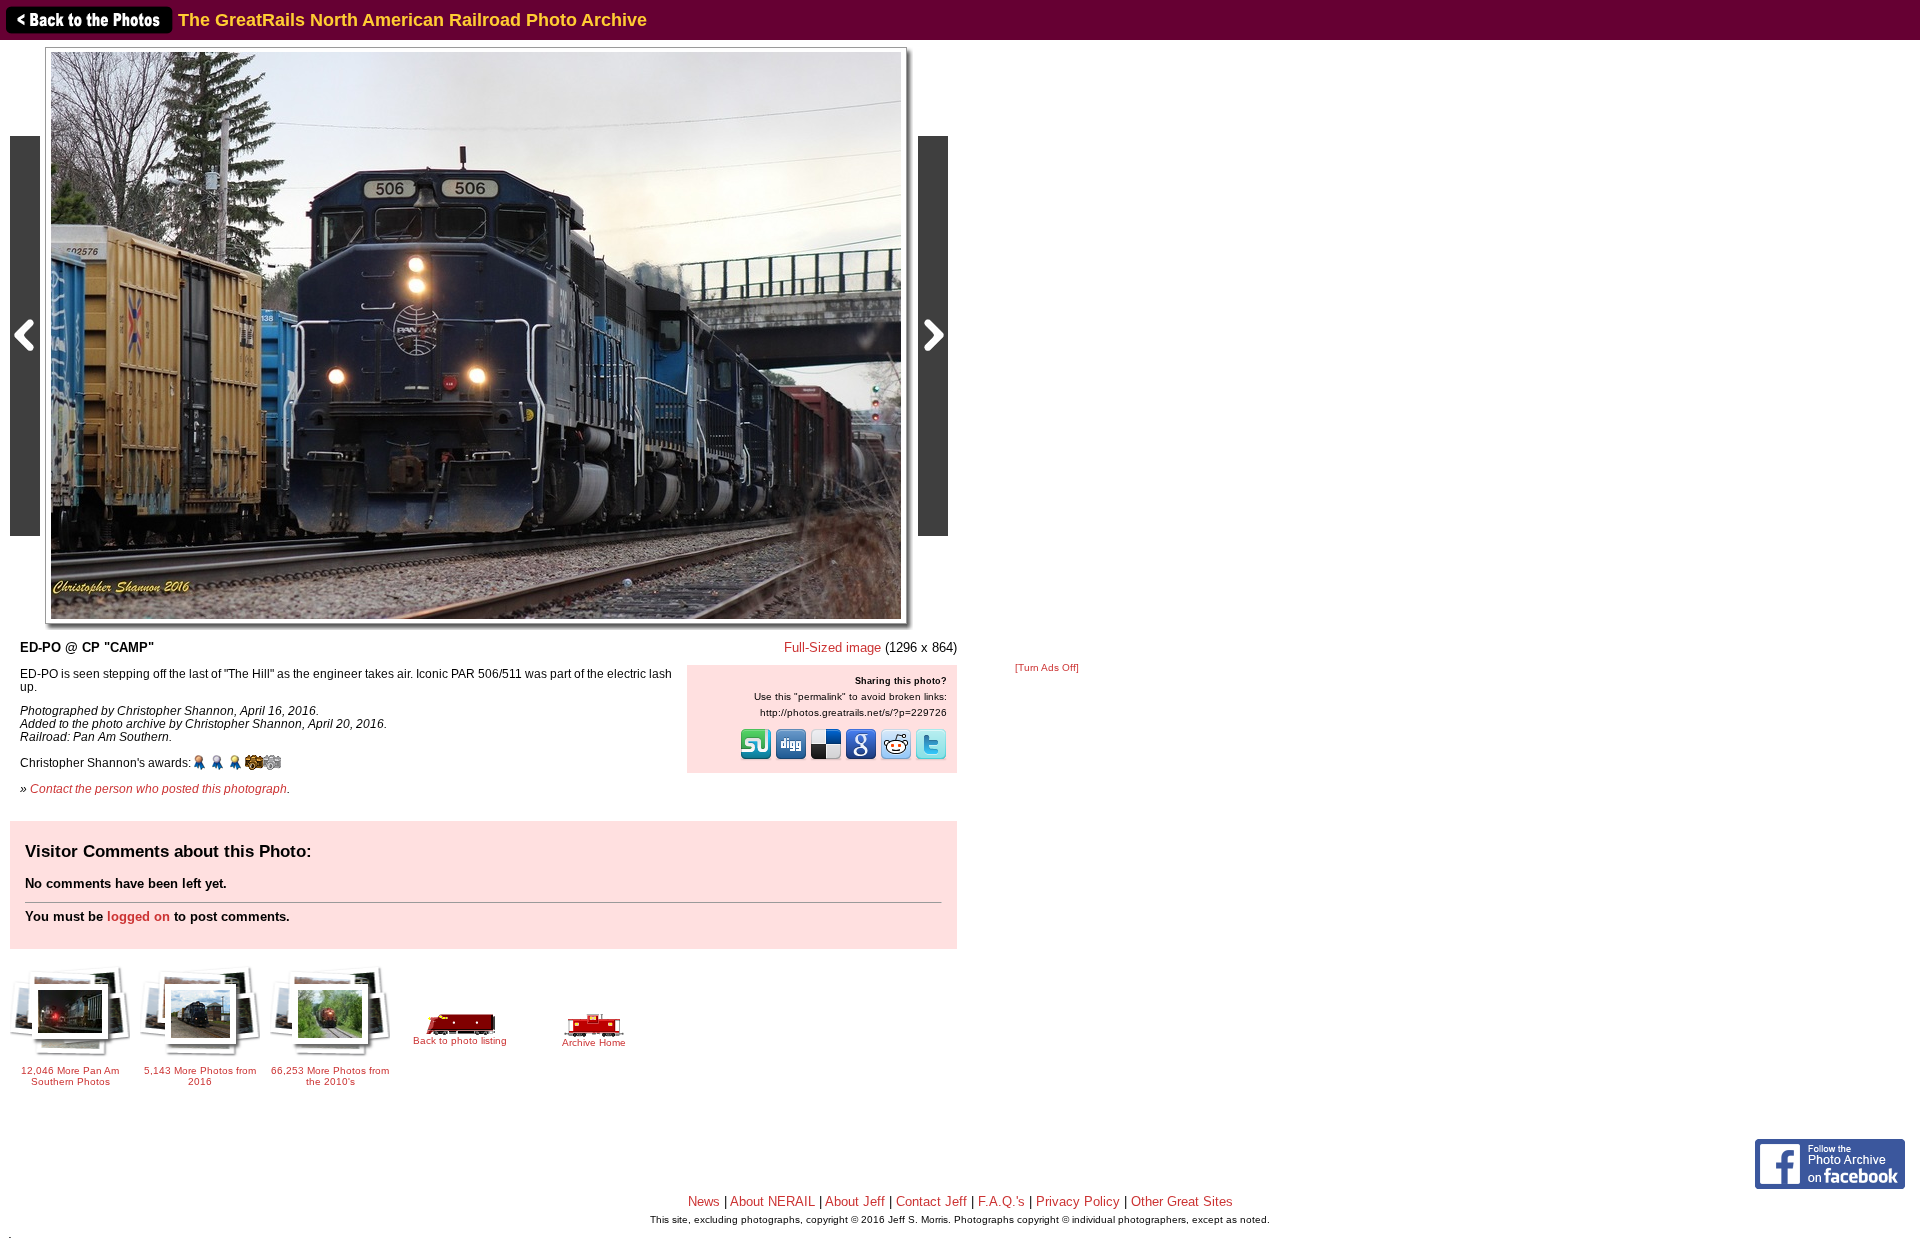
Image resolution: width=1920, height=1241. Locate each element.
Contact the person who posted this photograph (158, 788)
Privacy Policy (1078, 1201)
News (704, 1201)
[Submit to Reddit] (896, 758)
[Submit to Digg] (791, 758)
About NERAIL (772, 1201)
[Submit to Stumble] (756, 758)
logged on (138, 916)
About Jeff (855, 1201)
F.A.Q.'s (1001, 1201)
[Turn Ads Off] (1047, 667)
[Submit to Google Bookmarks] (861, 758)
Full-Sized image (832, 647)
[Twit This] (931, 758)
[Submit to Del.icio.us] (826, 758)
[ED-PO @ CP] (476, 334)
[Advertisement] (1047, 352)
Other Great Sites (1182, 1201)
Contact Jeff (931, 1201)
